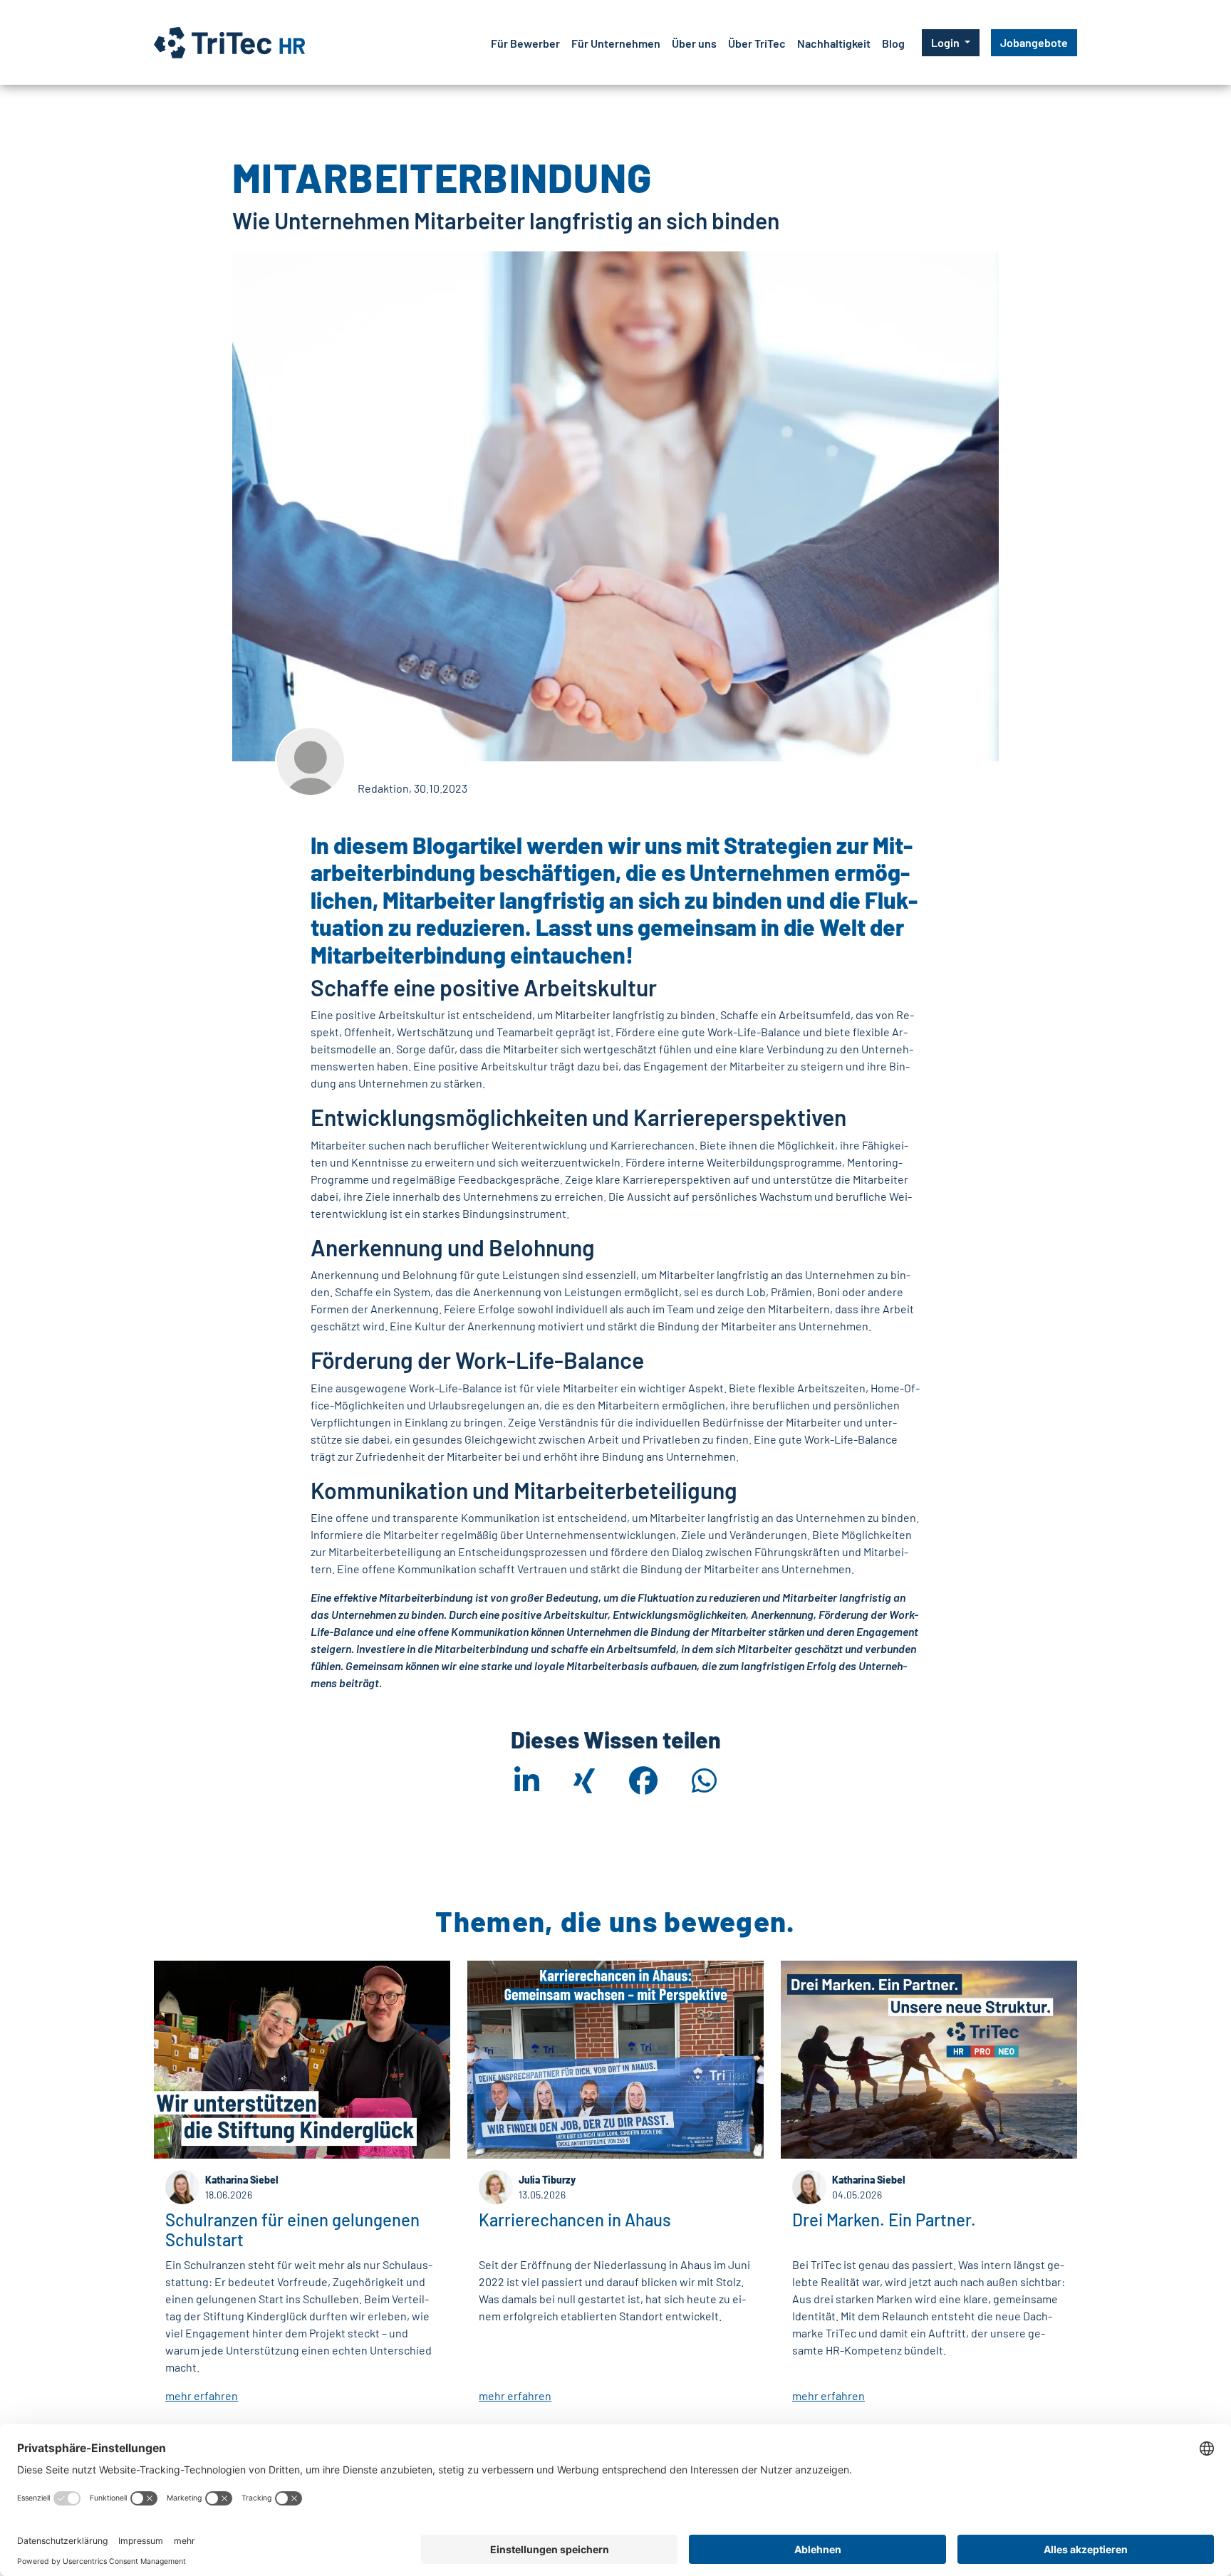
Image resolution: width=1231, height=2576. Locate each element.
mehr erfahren (202, 2395)
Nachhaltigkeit (834, 43)
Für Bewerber (525, 43)
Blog (893, 43)
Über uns (694, 43)
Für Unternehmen (616, 43)
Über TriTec (757, 43)
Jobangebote (1034, 42)
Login (946, 42)
